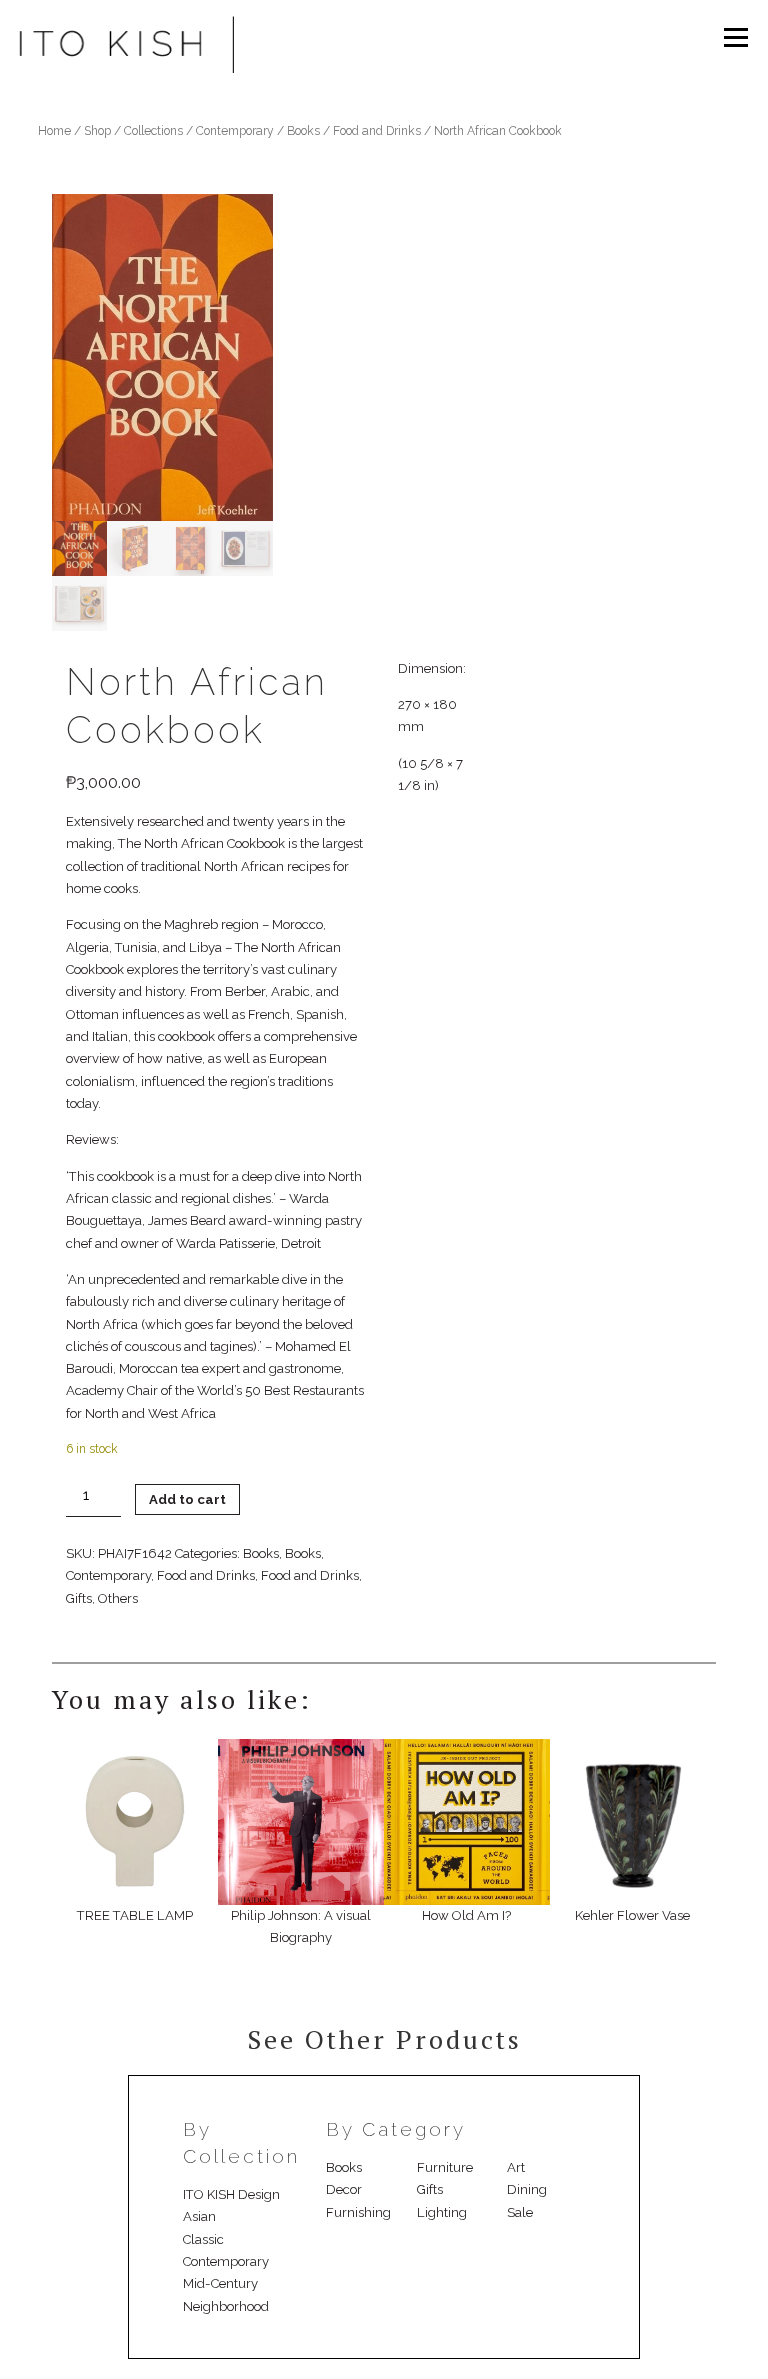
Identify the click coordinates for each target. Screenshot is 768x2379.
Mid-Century (220, 2283)
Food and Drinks (377, 131)
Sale (520, 2212)
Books (303, 131)
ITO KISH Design (231, 2194)
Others (118, 1598)
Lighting (442, 2212)
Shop (97, 131)
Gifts (79, 1598)
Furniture (445, 2167)
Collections (153, 131)
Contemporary (235, 131)
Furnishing (358, 2212)
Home (54, 131)
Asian (199, 2216)
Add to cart (187, 1499)
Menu (735, 37)
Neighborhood (226, 2306)
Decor (344, 2189)
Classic (203, 2239)
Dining (527, 2189)
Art (516, 2167)
